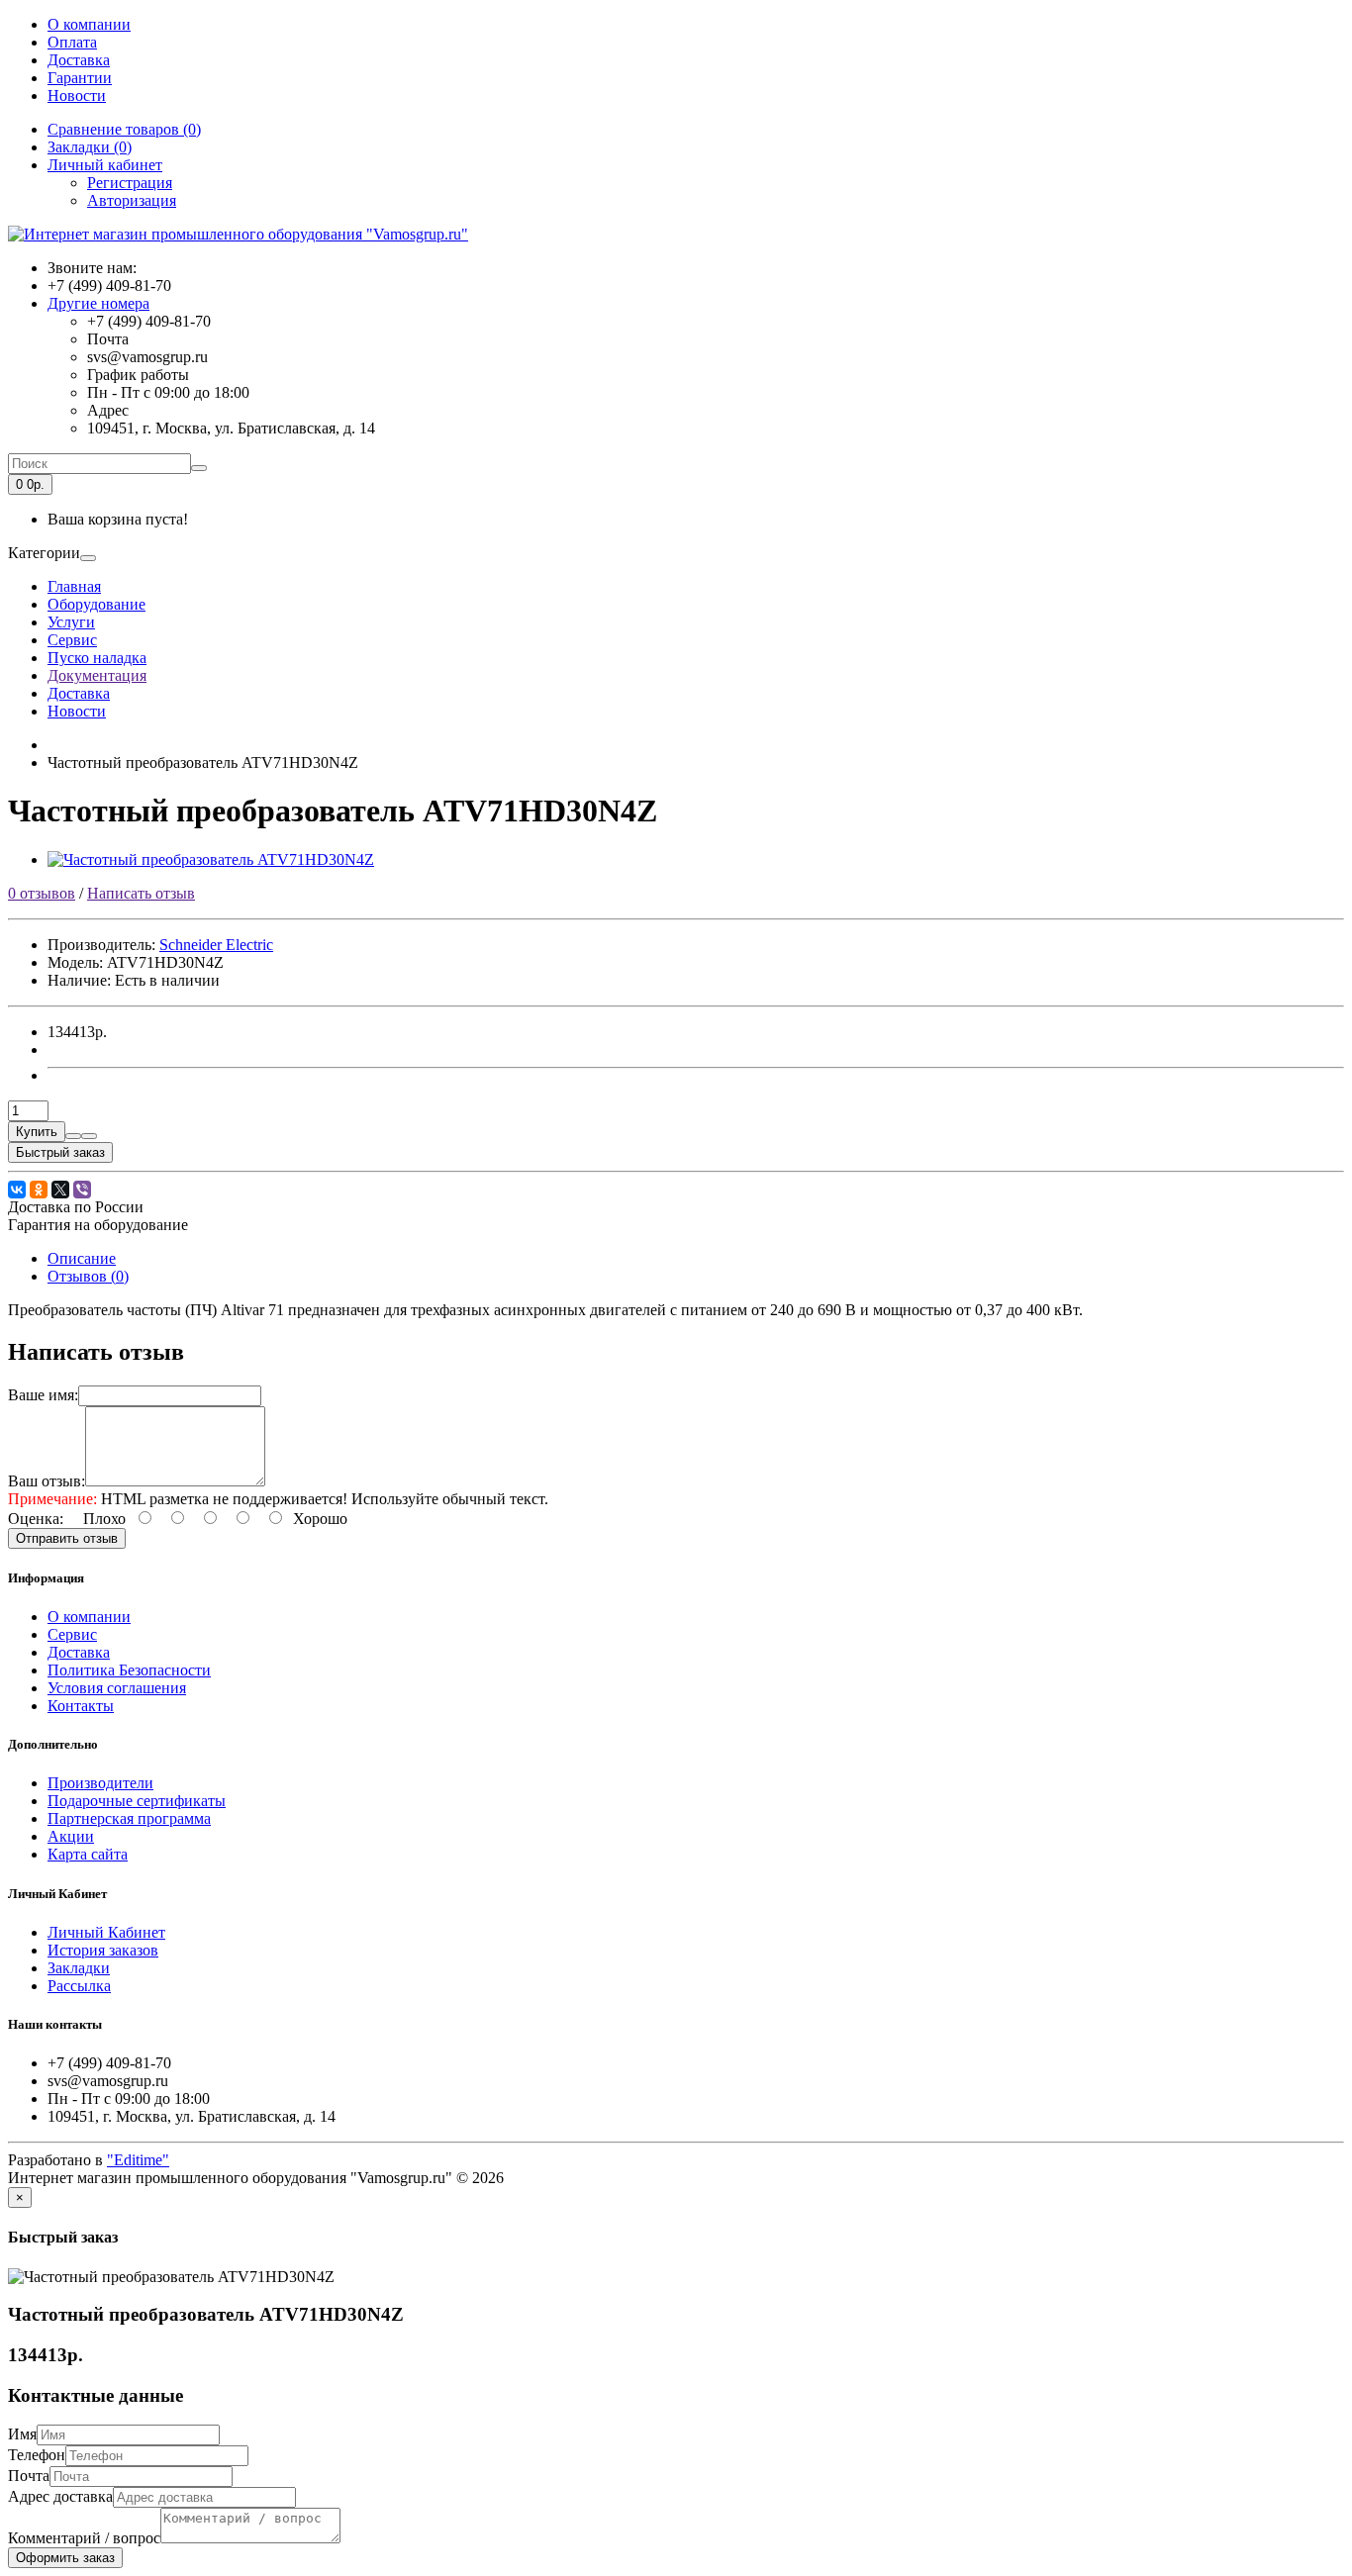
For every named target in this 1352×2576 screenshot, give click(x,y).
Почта (29, 2476)
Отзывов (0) (88, 1276)
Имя (22, 2434)
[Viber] (82, 1190)
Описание (82, 1258)
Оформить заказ (65, 2558)
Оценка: (36, 1519)
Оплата (72, 42)
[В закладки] (73, 1136)
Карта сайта (88, 1854)
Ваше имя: (43, 1395)
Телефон (37, 2455)
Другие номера (98, 303)
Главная (74, 586)
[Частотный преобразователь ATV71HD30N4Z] (211, 859)
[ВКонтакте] (17, 1190)
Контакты (81, 1706)
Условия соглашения (117, 1688)
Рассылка (79, 1986)
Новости (77, 95)
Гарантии (80, 78)
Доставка (79, 60)
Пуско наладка (97, 658)
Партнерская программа (129, 1818)
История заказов (103, 1950)
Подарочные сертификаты (137, 1801)
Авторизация (132, 200)
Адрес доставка (60, 2496)
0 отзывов (42, 893)
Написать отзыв (141, 893)
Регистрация (130, 183)
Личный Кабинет (106, 1932)
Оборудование (97, 604)
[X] (60, 1190)
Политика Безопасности (129, 1670)
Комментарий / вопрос (84, 2538)
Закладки (79, 1968)
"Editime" (138, 2160)
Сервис (72, 640)
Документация (97, 675)
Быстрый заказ (60, 1152)
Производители (100, 1783)
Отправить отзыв (67, 1538)
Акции (71, 1836)
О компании (89, 24)
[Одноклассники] (39, 1190)
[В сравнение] (89, 1136)
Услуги (71, 622)
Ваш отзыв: (47, 1481)
